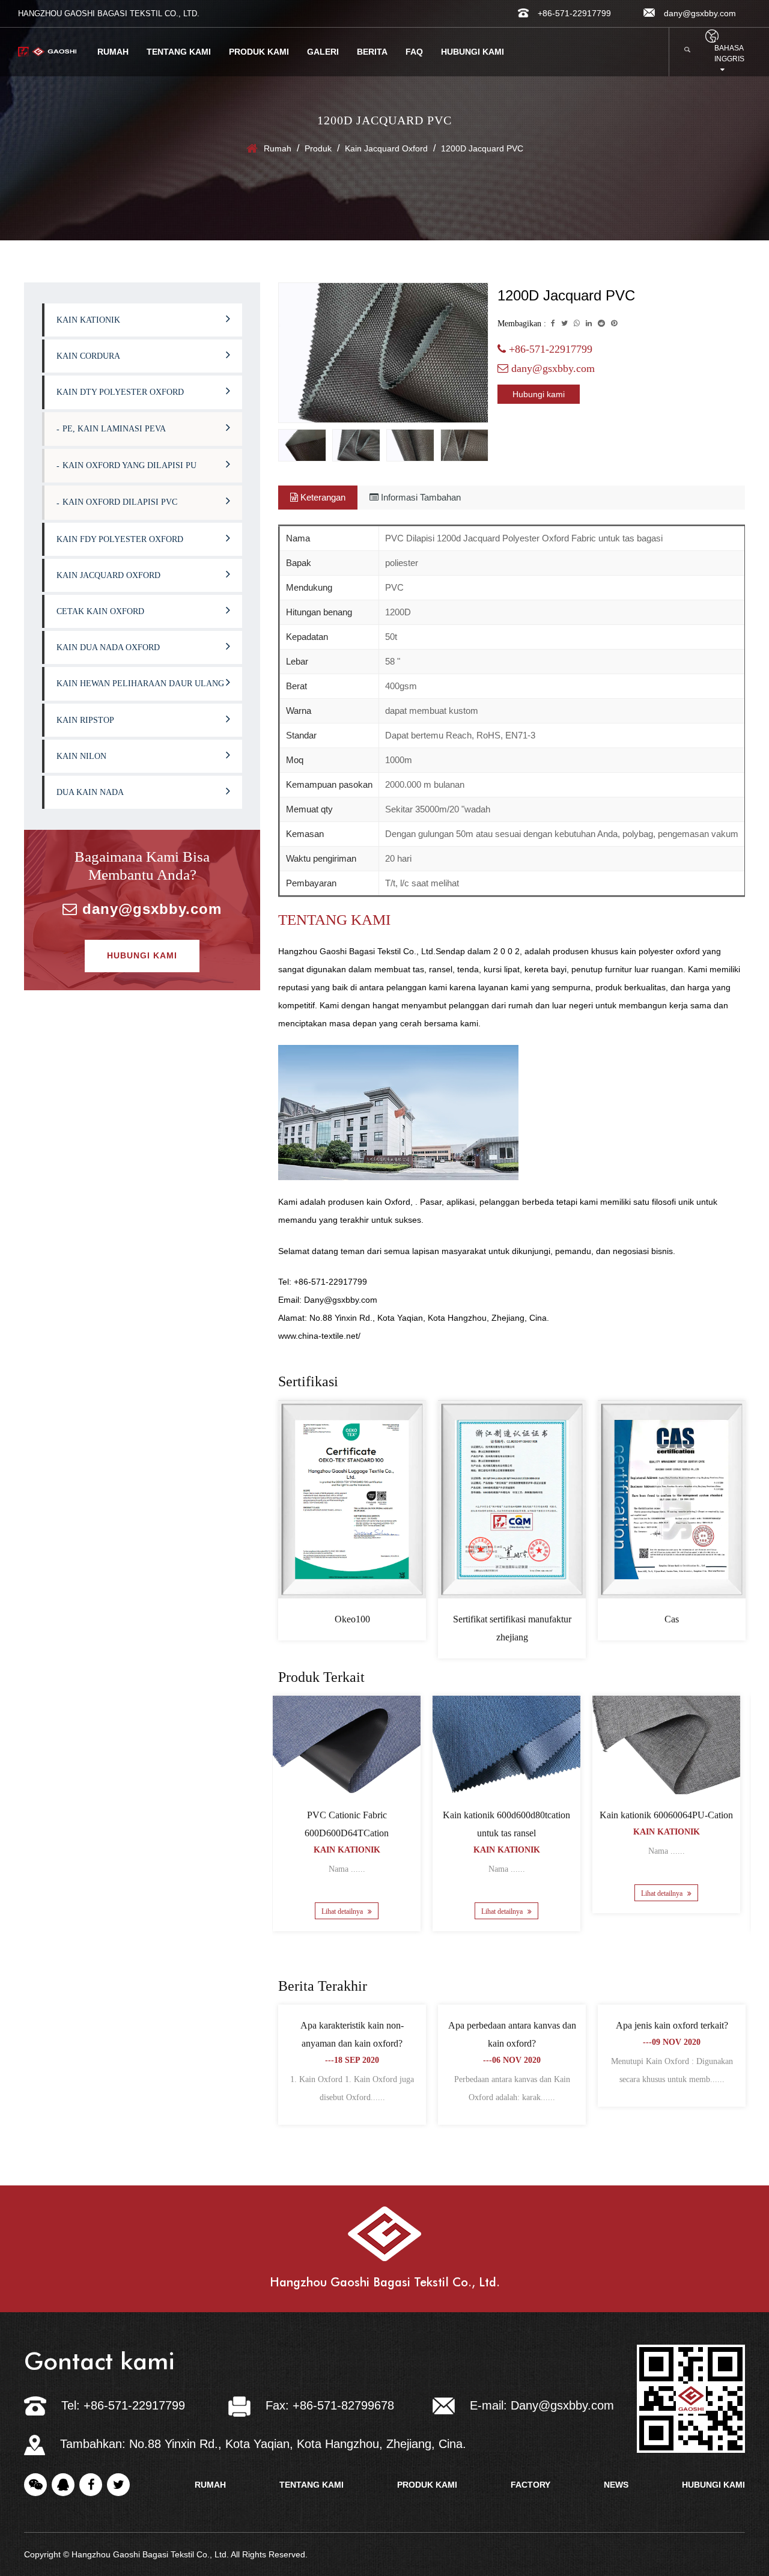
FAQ (414, 52)
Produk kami (259, 52)
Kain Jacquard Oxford (386, 148)
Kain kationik (88, 320)
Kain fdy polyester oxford (120, 539)
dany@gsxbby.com (150, 909)
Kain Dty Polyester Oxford (120, 392)
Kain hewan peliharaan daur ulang (140, 684)
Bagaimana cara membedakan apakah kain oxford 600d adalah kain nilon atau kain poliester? (512, 2043)
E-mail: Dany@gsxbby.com (542, 2405)
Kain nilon (81, 756)
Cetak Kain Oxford (100, 611)
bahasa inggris (729, 53)
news (616, 2485)
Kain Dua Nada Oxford (108, 647)
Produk (318, 148)
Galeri (323, 52)
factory (530, 2485)
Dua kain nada (90, 792)
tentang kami (312, 2485)
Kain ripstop (85, 720)
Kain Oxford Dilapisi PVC (120, 502)
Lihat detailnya (348, 1911)
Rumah (113, 52)
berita (372, 52)
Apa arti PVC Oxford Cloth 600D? (352, 2025)
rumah (210, 2485)
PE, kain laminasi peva (114, 429)
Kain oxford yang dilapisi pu (129, 465)
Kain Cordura (88, 356)
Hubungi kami (473, 52)
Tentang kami (179, 52)
